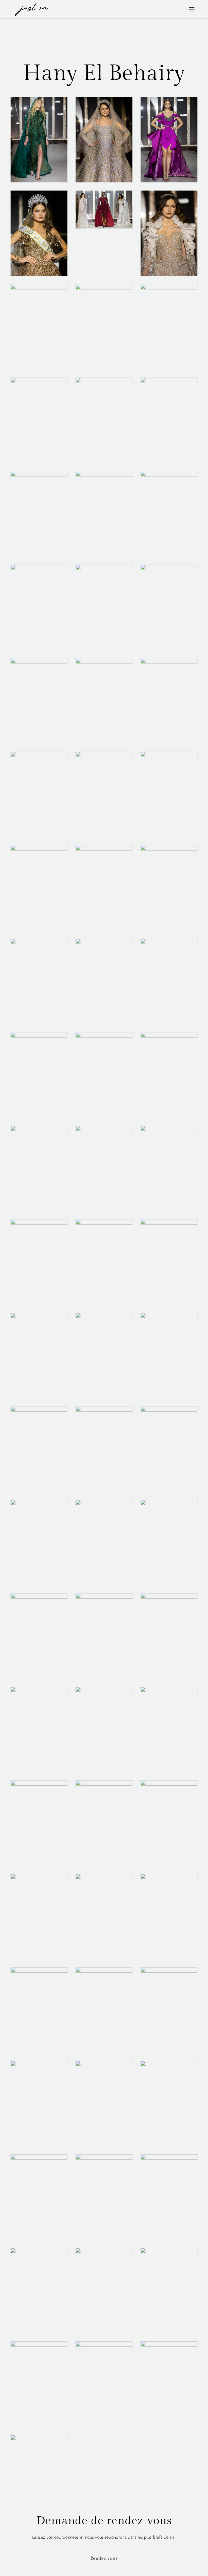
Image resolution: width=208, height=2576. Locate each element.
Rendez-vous (104, 2559)
